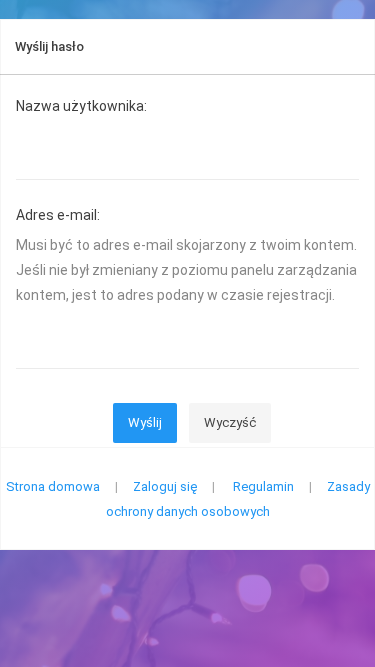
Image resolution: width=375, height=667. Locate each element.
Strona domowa (53, 486)
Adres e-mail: (58, 215)
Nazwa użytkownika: (81, 106)
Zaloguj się (165, 486)
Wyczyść (230, 422)
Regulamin (263, 486)
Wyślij (145, 422)
